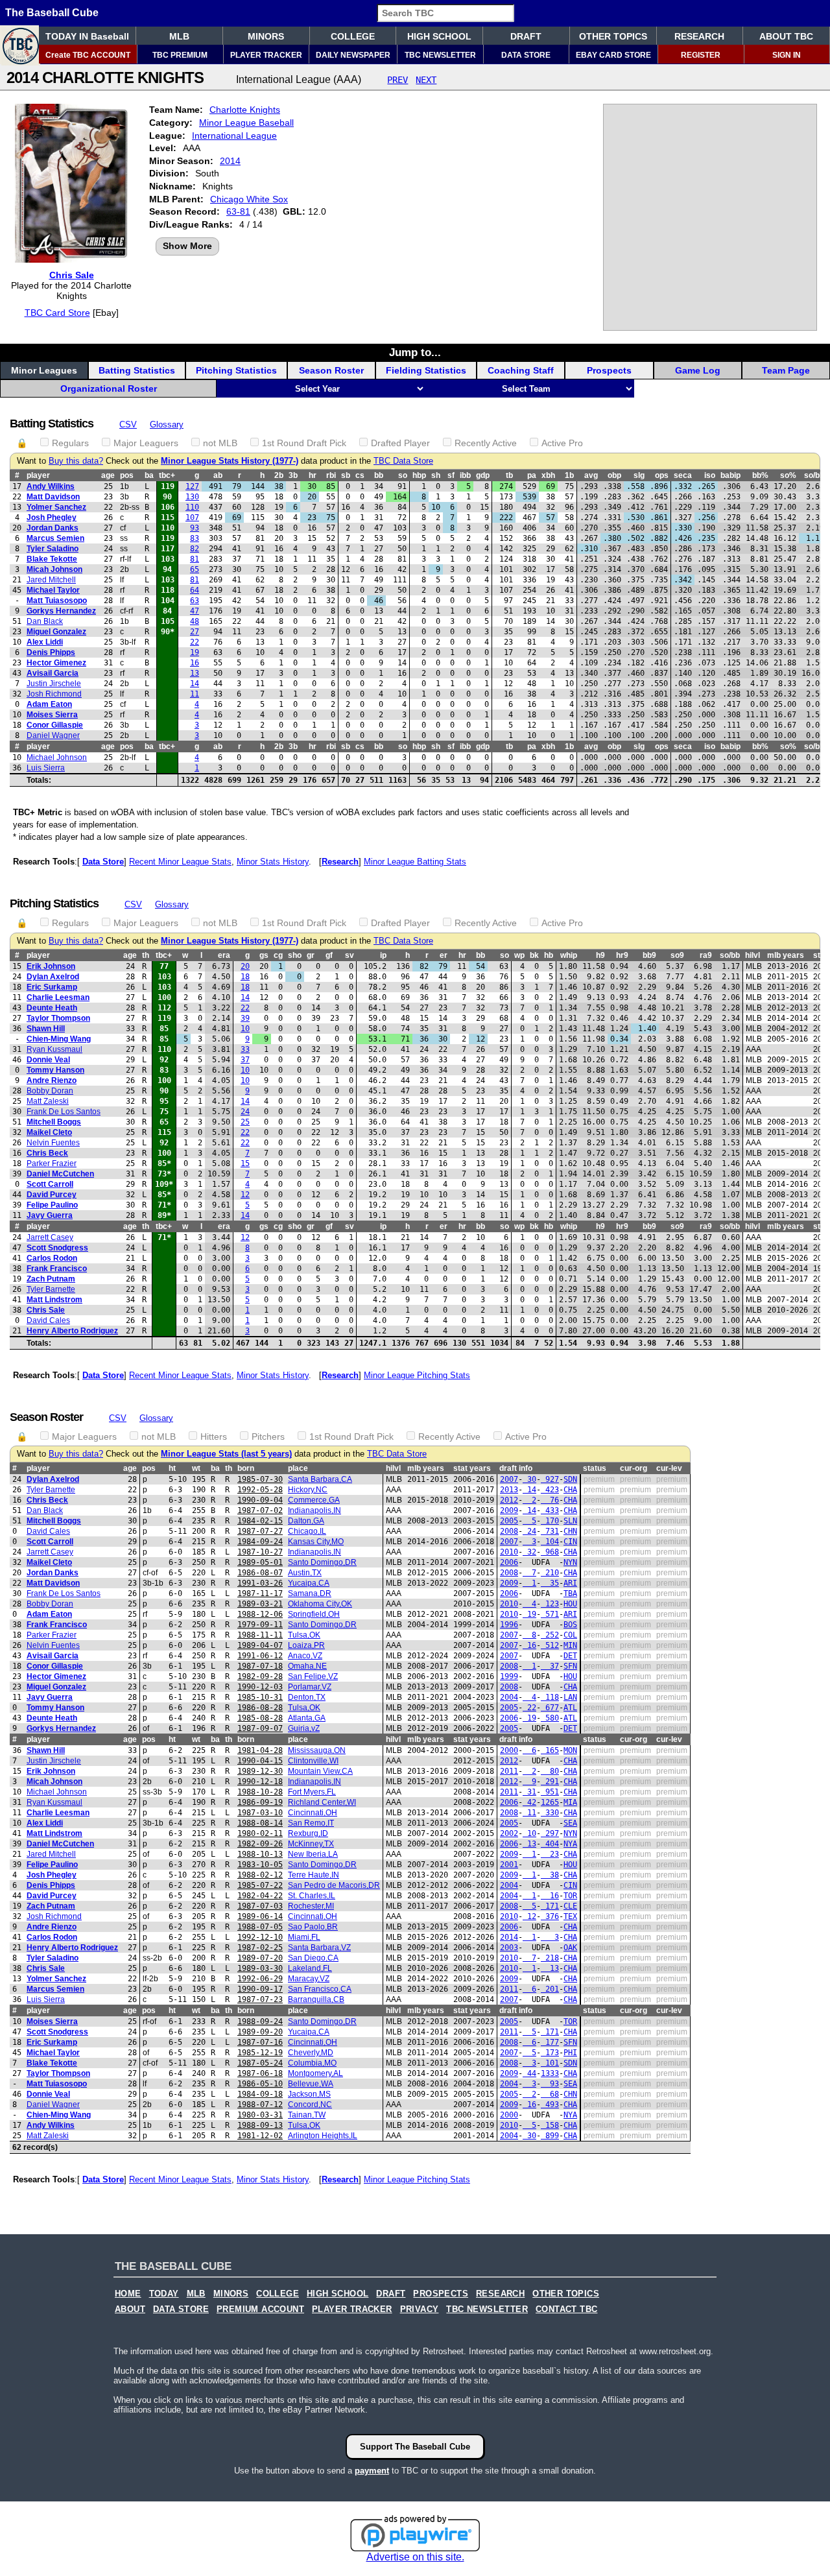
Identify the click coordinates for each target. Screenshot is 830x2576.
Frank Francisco (57, 1269)
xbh (548, 475)
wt (196, 1468)
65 (195, 569)
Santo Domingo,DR (322, 1562)
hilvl (753, 955)
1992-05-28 (260, 1490)
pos (127, 475)
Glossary (167, 424)
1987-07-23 (260, 1999)
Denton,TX (307, 1697)
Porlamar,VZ (310, 1687)
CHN (570, 1531)
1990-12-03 (260, 1687)
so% (788, 475)
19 (195, 652)
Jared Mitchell (51, 580)
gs (264, 955)
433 (550, 1510)
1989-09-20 (260, 2032)
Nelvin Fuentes (53, 1143)
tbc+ (167, 475)
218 (550, 1958)
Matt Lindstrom (54, 1300)
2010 (509, 1552)
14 (195, 684)
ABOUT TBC (786, 36)
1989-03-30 (260, 1968)
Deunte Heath (52, 1008)
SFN (570, 1666)
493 (550, 2105)
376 (550, 1916)
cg (278, 955)
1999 (509, 1676)
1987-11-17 (260, 1593)
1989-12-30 (260, 1771)
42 (529, 1802)
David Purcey (52, 1195)
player (38, 475)
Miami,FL (304, 1937)
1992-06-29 (260, 1979)
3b (293, 475)
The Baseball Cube (52, 13)
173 (550, 2053)
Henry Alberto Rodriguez (72, 1331)
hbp (419, 475)
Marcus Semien (55, 538)
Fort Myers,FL (312, 1792)
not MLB (220, 443)
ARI (570, 1583)
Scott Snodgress (57, 1248)
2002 (509, 1833)
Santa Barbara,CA (320, 1479)
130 (192, 497)
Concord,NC (310, 2105)
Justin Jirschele (54, 684)
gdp (483, 475)
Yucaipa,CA (309, 1583)
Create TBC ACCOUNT (88, 55)
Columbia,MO (312, 2063)
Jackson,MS (309, 2094)
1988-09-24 (260, 2021)
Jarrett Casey (50, 1237)
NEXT (426, 80)
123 (550, 1604)
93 (195, 528)
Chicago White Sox (249, 199)
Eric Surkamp (52, 987)
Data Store (103, 862)
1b (569, 475)
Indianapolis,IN (314, 1510)
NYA (570, 1844)
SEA (570, 1823)
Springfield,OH (314, 1614)
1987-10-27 (260, 1552)
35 (550, 1583)
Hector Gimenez (56, 663)
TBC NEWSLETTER (440, 55)
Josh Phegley (52, 518)
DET (570, 1656)
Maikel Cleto (49, 1132)
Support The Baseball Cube (415, 2447)
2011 (509, 1771)
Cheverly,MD (311, 2053)
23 (550, 1854)
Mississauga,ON (317, 1750)
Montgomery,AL (315, 2073)
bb (379, 475)
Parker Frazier (52, 1163)
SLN (570, 1521)
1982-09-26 (260, 1844)
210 (550, 1573)
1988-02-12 (260, 1875)
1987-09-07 (260, 1728)
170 (550, 1521)
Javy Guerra (50, 1215)
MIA (570, 1802)
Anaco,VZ (305, 1656)
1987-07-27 (260, 1531)
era (224, 955)
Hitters (214, 1437)
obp (614, 475)
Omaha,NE (307, 1666)
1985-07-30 (260, 1479)
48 (195, 621)
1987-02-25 (260, 1948)
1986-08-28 (260, 1708)
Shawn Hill (46, 1029)
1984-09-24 (260, 1542)
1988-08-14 (260, 1823)
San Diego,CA (313, 1958)
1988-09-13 (260, 2125)
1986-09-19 (260, 1802)
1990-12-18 (260, 1782)
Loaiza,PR (306, 1645)
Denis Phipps (51, 652)
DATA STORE (526, 55)
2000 (509, 1750)
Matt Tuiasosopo (57, 601)
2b (279, 475)
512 (550, 1645)
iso (710, 475)
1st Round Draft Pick (304, 443)
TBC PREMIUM (180, 55)
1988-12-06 (260, 1614)
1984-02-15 (260, 1521)
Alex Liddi (45, 642)
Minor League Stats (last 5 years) (226, 1454)
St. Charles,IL (312, 1896)
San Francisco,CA (320, 1989)
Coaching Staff (521, 370)
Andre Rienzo (52, 1080)
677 (550, 1708)
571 (550, 1614)
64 (195, 590)
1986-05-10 (260, 2084)
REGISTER (701, 55)
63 (195, 601)
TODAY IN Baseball (87, 36)
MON (570, 1750)
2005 (509, 1521)
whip (569, 955)
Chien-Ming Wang (59, 1039)
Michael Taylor (53, 590)
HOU (570, 1604)
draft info (516, 1468)
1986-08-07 (260, 1573)
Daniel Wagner (53, 735)
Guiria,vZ (304, 1728)
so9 (677, 955)
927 (550, 1479)
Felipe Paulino (52, 1205)
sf (451, 475)
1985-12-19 (260, 2053)
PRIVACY (420, 2309)
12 (245, 1195)
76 (550, 1500)
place (298, 1468)
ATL (570, 1708)
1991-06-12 (260, 1656)
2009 (509, 1510)
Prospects (609, 370)
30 (529, 1479)
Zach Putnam (51, 1279)
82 (195, 549)
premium (599, 1479)
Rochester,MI (311, 1906)
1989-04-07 (260, 1645)
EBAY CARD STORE (613, 55)
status (595, 1468)
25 (245, 1122)
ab (218, 475)
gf (329, 955)
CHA (570, 1490)
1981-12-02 (260, 2136)
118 (550, 1697)
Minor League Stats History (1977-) (230, 461)
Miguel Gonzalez (56, 632)
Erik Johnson (51, 966)
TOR (570, 1896)
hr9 (622, 955)
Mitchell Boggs (54, 1122)
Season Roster (331, 370)
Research (340, 862)
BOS (570, 1625)
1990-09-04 (260, 1500)
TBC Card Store (57, 313)
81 (195, 559)
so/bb (814, 475)
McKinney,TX (311, 1844)
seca (683, 475)
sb (346, 475)
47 (195, 611)
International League (234, 136)
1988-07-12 (260, 2105)
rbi (331, 475)
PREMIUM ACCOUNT (260, 2309)
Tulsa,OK (304, 1635)
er (444, 955)
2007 (509, 1479)
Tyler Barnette (51, 1289)
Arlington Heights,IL (323, 2136)
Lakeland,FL (310, 1968)
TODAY (164, 2294)
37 (245, 1060)
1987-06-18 (260, 2073)
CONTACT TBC (566, 2309)
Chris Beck (47, 1153)
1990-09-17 (260, 1989)
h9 (600, 955)
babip (730, 475)
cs (360, 475)
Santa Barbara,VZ (319, 1948)
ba (149, 475)
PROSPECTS (441, 2294)
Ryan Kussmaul (54, 1049)
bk (534, 955)
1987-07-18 (260, 1666)
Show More (187, 246)
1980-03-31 (260, 2115)
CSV (128, 424)
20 (245, 966)
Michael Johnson (57, 757)
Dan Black (45, 621)
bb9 (649, 955)
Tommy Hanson (55, 1070)
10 (245, 1029)
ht (172, 1468)
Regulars (70, 443)
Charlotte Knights (245, 110)
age (108, 475)
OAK (570, 1948)
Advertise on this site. (415, 2557)
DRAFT (526, 36)
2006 (509, 1562)
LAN (570, 1697)
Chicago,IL (307, 1531)
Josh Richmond (54, 694)
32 (529, 1552)
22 (195, 642)
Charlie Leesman (58, 997)
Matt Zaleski (48, 1101)
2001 (509, 1865)
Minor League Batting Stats (415, 862)
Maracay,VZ (309, 1979)
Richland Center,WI (322, 1802)
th (146, 955)
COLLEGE (353, 36)
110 (192, 507)
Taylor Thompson (58, 1018)
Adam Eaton (49, 704)
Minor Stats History (273, 862)
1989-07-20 (260, 1958)
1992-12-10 (260, 1937)
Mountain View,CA (320, 1771)
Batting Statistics (137, 370)
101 (550, 2063)
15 (245, 1163)
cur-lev (669, 1468)
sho (295, 955)
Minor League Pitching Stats (417, 1375)
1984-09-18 (260, 2094)
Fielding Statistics (426, 370)
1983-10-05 (260, 1865)
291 (550, 1782)
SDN (570, 1479)
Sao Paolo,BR (313, 1927)
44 (529, 2073)
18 (245, 977)
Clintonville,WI (313, 1761)
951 (550, 1792)
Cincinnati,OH (313, 1813)
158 (550, 2125)
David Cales (48, 1320)
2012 (509, 1500)
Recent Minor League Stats (180, 862)
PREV (397, 80)
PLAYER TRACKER (266, 55)
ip (383, 955)
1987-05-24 (260, 2063)
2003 (509, 1948)
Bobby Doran (50, 1091)
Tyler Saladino (53, 549)
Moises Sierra (52, 715)
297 (550, 1833)
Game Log (698, 370)
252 (550, 1635)
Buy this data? (76, 461)
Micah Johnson (54, 569)
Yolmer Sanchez (56, 507)
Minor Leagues (44, 370)
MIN (570, 1645)
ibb (465, 475)
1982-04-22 (260, 1896)
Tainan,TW (307, 2115)
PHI (570, 2053)
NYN (570, 1562)
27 (195, 632)
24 (245, 1112)
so (403, 475)
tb (509, 475)
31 (529, 1792)
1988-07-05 (260, 1927)
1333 (550, 2073)
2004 (509, 1697)
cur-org (634, 1468)
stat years (472, 1468)
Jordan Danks (53, 528)
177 (550, 2042)
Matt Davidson (53, 497)
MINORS (266, 36)
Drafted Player (400, 443)
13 (195, 673)
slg (639, 475)
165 (550, 1750)
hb (549, 955)
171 (550, 1906)
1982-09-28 (260, 1676)
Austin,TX (305, 1573)
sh (436, 475)
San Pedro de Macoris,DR (334, 1885)
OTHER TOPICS (613, 36)
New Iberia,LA (313, 1854)
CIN (570, 1542)
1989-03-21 (260, 1604)
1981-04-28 (260, 1750)
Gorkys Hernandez (61, 611)
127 (192, 486)
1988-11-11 (260, 1635)
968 (550, 1552)
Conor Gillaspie (55, 725)
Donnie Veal (48, 1060)
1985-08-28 (260, 1718)
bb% (760, 475)
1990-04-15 (260, 1761)
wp (519, 955)
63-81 (238, 211)
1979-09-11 (260, 1625)
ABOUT (130, 2309)
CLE (570, 1906)
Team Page (786, 370)
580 (550, 1718)
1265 (550, 1802)
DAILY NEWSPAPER (353, 55)
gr (311, 955)
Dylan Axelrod (53, 977)
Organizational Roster (109, 388)
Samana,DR (310, 1593)
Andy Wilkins (51, 486)
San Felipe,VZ (313, 1676)
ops (662, 475)
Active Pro (562, 443)
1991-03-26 (260, 1583)
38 (550, 1875)
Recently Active (486, 443)
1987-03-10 (260, 1813)
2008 (509, 1531)
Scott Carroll (50, 1184)
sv (350, 955)
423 (550, 1490)
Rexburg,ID (308, 1833)
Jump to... (415, 352)
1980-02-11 (260, 1833)
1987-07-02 (260, 1510)
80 (550, 1771)
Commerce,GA (314, 1500)
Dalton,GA (306, 1521)
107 (192, 518)
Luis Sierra (46, 768)
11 (195, 694)
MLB (179, 36)
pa (532, 475)
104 (550, 1542)
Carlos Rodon (52, 1258)
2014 (230, 161)
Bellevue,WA (311, 2084)
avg (591, 475)
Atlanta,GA (307, 1718)
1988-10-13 (260, 1854)
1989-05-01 (260, 1562)
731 (550, 1531)
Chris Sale (72, 275)
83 (195, 538)
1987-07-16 (260, 2042)
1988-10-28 (260, 1792)
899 (550, 2136)
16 (195, 663)
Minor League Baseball (246, 123)
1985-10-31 (260, 1697)
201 (550, 1989)
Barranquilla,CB (316, 1999)
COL (570, 1635)
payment (372, 2471)
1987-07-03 (260, 1906)
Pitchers (268, 1437)
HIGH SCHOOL (439, 36)
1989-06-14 (260, 1916)
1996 (509, 1625)
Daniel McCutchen (60, 1174)
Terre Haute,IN (314, 1875)
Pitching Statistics (236, 370)
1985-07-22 (260, 1885)
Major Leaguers (146, 443)
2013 (509, 1490)
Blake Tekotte (52, 559)
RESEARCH (699, 36)
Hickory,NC (308, 1490)
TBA (570, 1593)
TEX (570, 1916)
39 (245, 1018)
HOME (128, 2294)
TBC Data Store (403, 461)
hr (313, 475)
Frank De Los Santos (64, 1112)
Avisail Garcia (53, 673)
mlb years (786, 955)
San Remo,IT (311, 1823)
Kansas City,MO (316, 1542)
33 (245, 1049)
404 (550, 1844)
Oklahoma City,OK (320, 1604)
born (246, 1468)
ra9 (706, 955)
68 (550, 2094)
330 (550, 1813)
